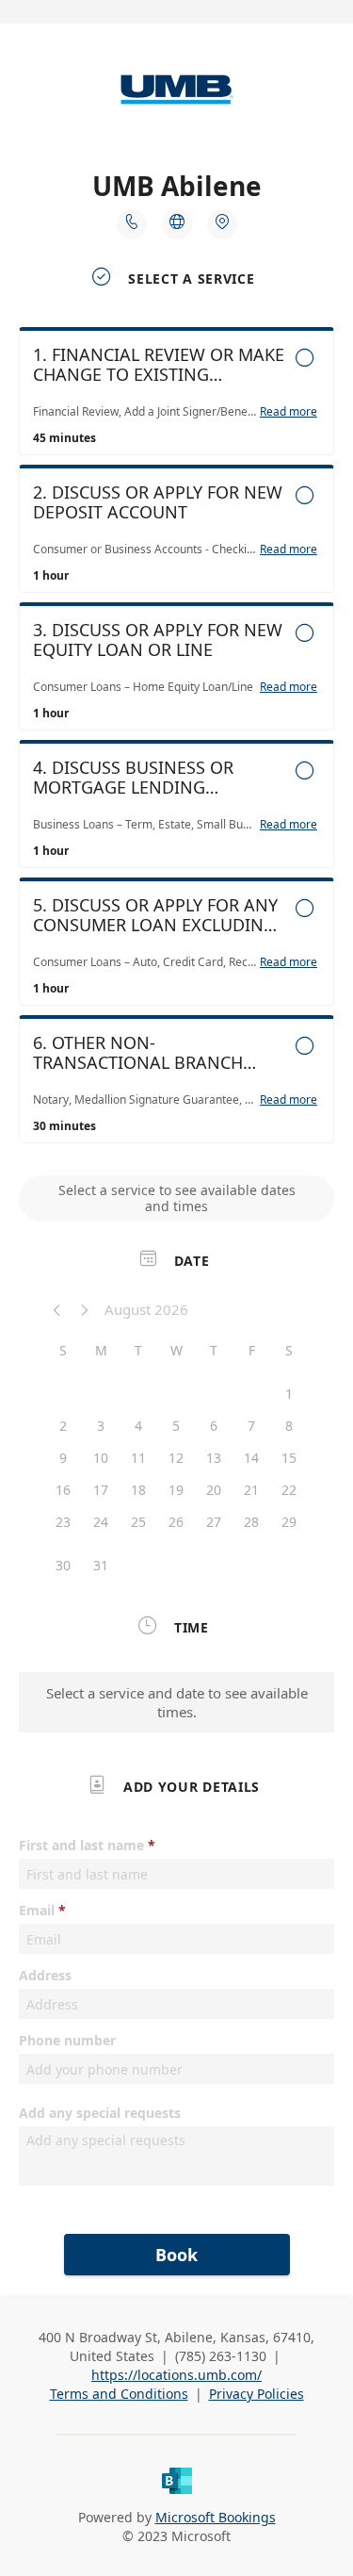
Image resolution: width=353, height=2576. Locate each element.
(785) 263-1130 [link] (221, 2356)
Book (176, 2255)
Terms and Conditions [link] (119, 2394)
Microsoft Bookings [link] (216, 2517)
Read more (289, 412)
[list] (176, 740)
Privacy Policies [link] (257, 2394)
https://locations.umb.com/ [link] (176, 2375)
